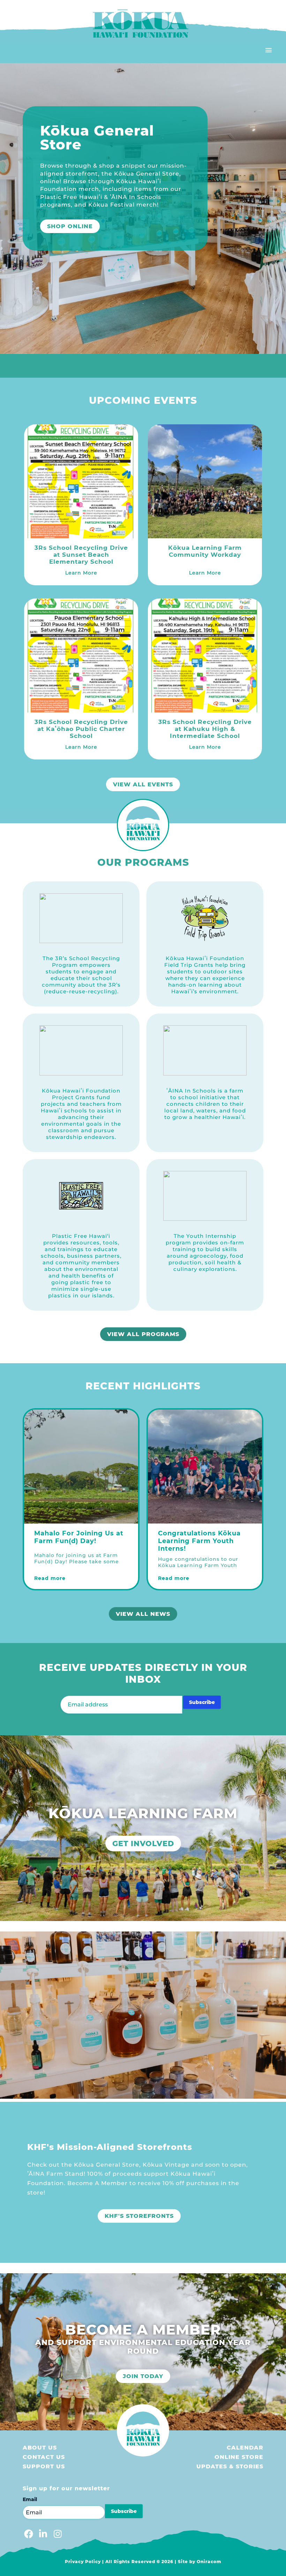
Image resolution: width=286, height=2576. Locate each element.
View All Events (143, 784)
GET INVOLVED (143, 1844)
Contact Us (44, 2457)
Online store (239, 2457)
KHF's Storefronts (139, 2216)
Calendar (245, 2448)
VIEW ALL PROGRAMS (143, 1334)
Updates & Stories (230, 2466)
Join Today (143, 2376)
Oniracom (209, 2562)
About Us (40, 2448)
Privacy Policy (83, 2562)
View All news (143, 1614)
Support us (44, 2466)
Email (30, 2499)
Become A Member (80, 214)
